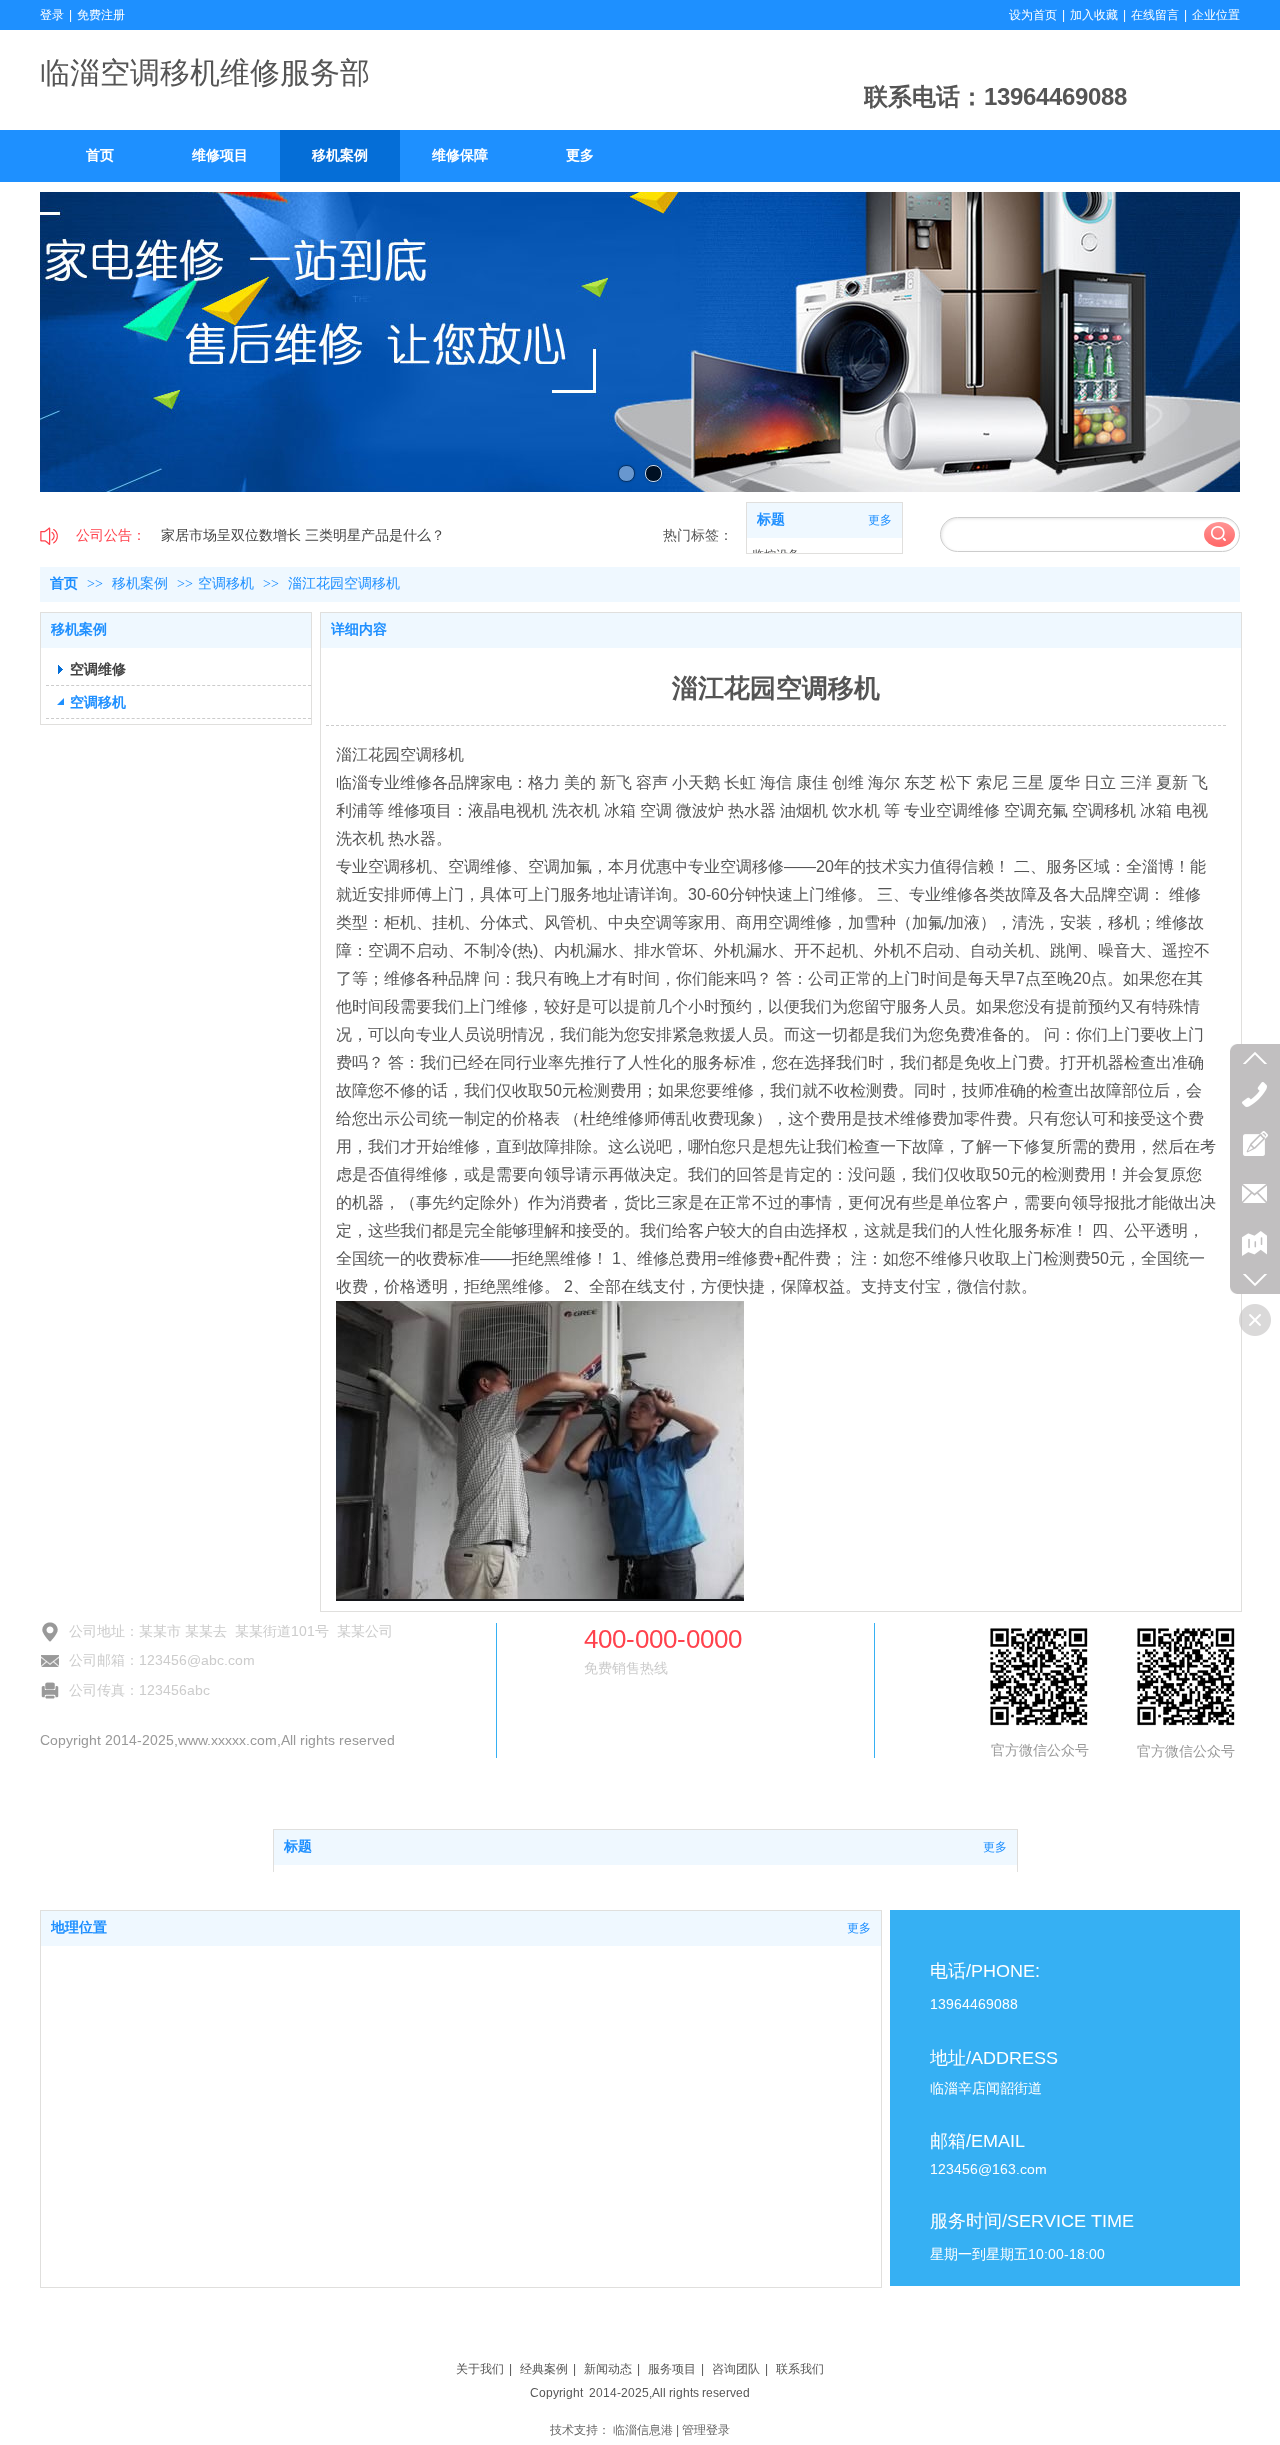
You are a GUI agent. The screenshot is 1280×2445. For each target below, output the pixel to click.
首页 (64, 583)
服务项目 (672, 2369)
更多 (880, 520)
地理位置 (79, 1927)
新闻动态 (608, 2369)
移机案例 (142, 583)
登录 (52, 15)
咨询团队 (736, 2369)
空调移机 (226, 583)
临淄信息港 (643, 2430)
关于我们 (480, 2369)
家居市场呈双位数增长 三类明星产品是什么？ (303, 535)
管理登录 (706, 2430)
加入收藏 (1094, 15)
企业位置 (1216, 15)
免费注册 (101, 15)
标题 (771, 519)
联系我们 (800, 2369)
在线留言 (1155, 15)
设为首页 (1033, 15)
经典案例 (544, 2369)
